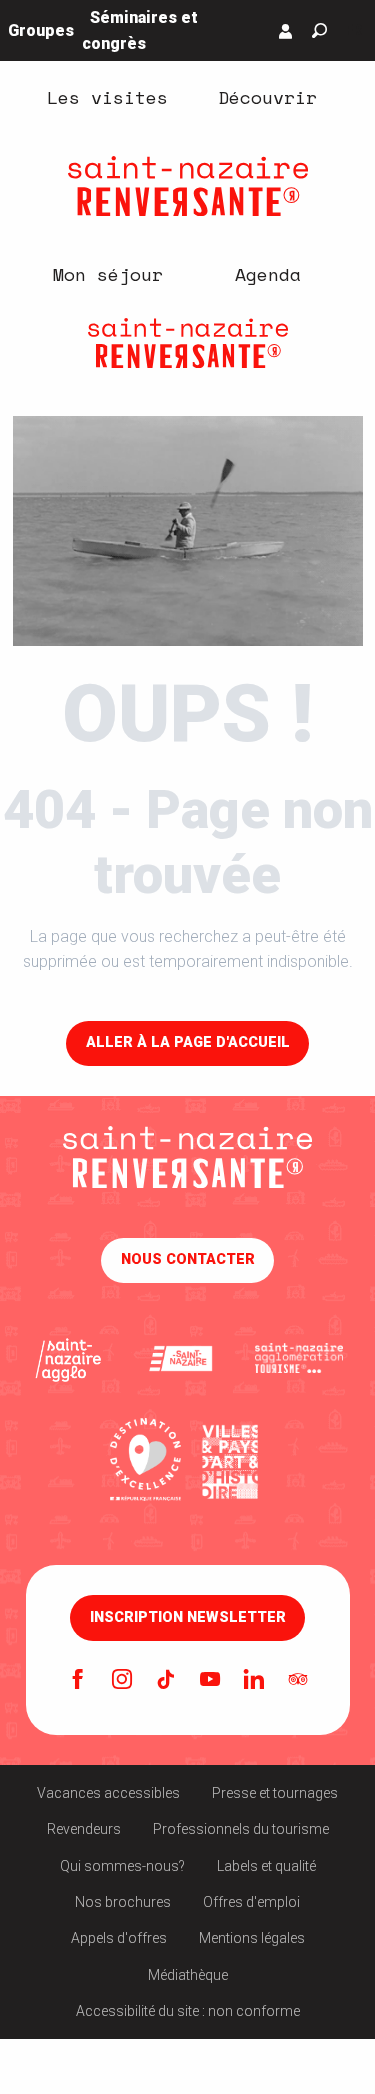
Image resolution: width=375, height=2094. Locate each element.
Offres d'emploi (251, 1902)
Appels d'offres (119, 1938)
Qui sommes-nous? (122, 1866)
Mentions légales (252, 1938)
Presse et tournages (275, 1793)
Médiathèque (188, 1975)
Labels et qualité (266, 1866)
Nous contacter (188, 1259)
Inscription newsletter (188, 1618)
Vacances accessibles (108, 1793)
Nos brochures (123, 1902)
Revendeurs (84, 1829)
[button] (319, 30)
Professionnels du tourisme (241, 1829)
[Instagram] (122, 1681)
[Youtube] (210, 1681)
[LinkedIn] (254, 1681)
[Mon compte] (286, 31)
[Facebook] (78, 1681)
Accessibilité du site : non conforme (188, 2011)
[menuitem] (108, 97)
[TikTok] (166, 1681)
